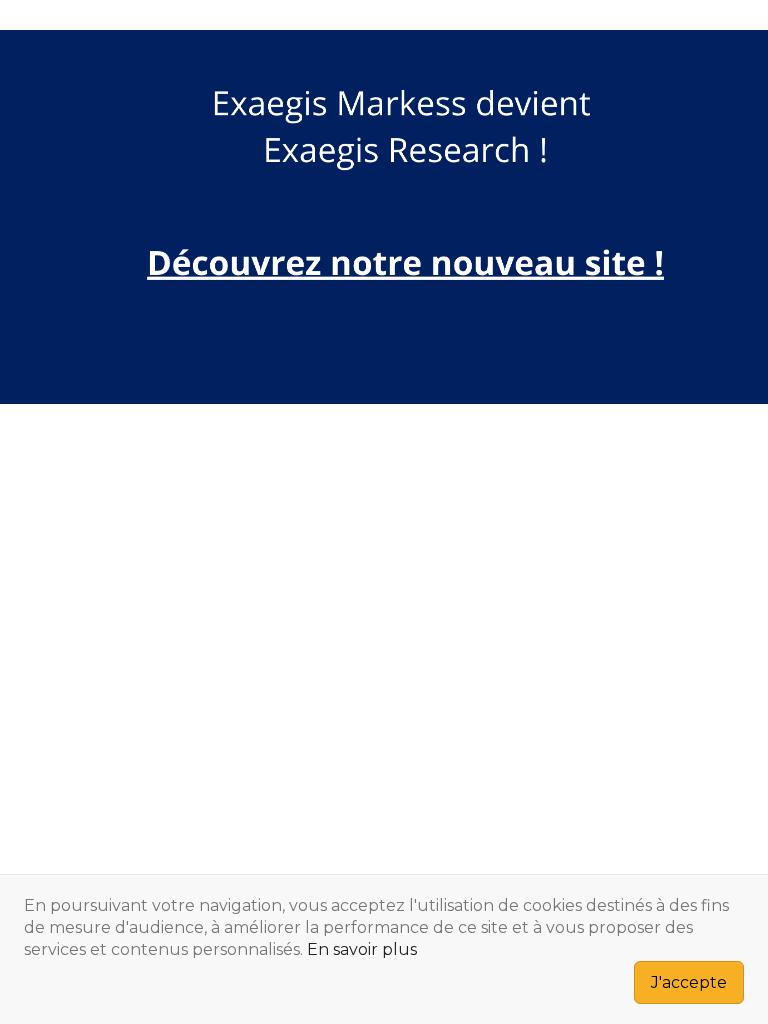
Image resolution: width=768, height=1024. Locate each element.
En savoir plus (362, 949)
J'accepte (689, 982)
